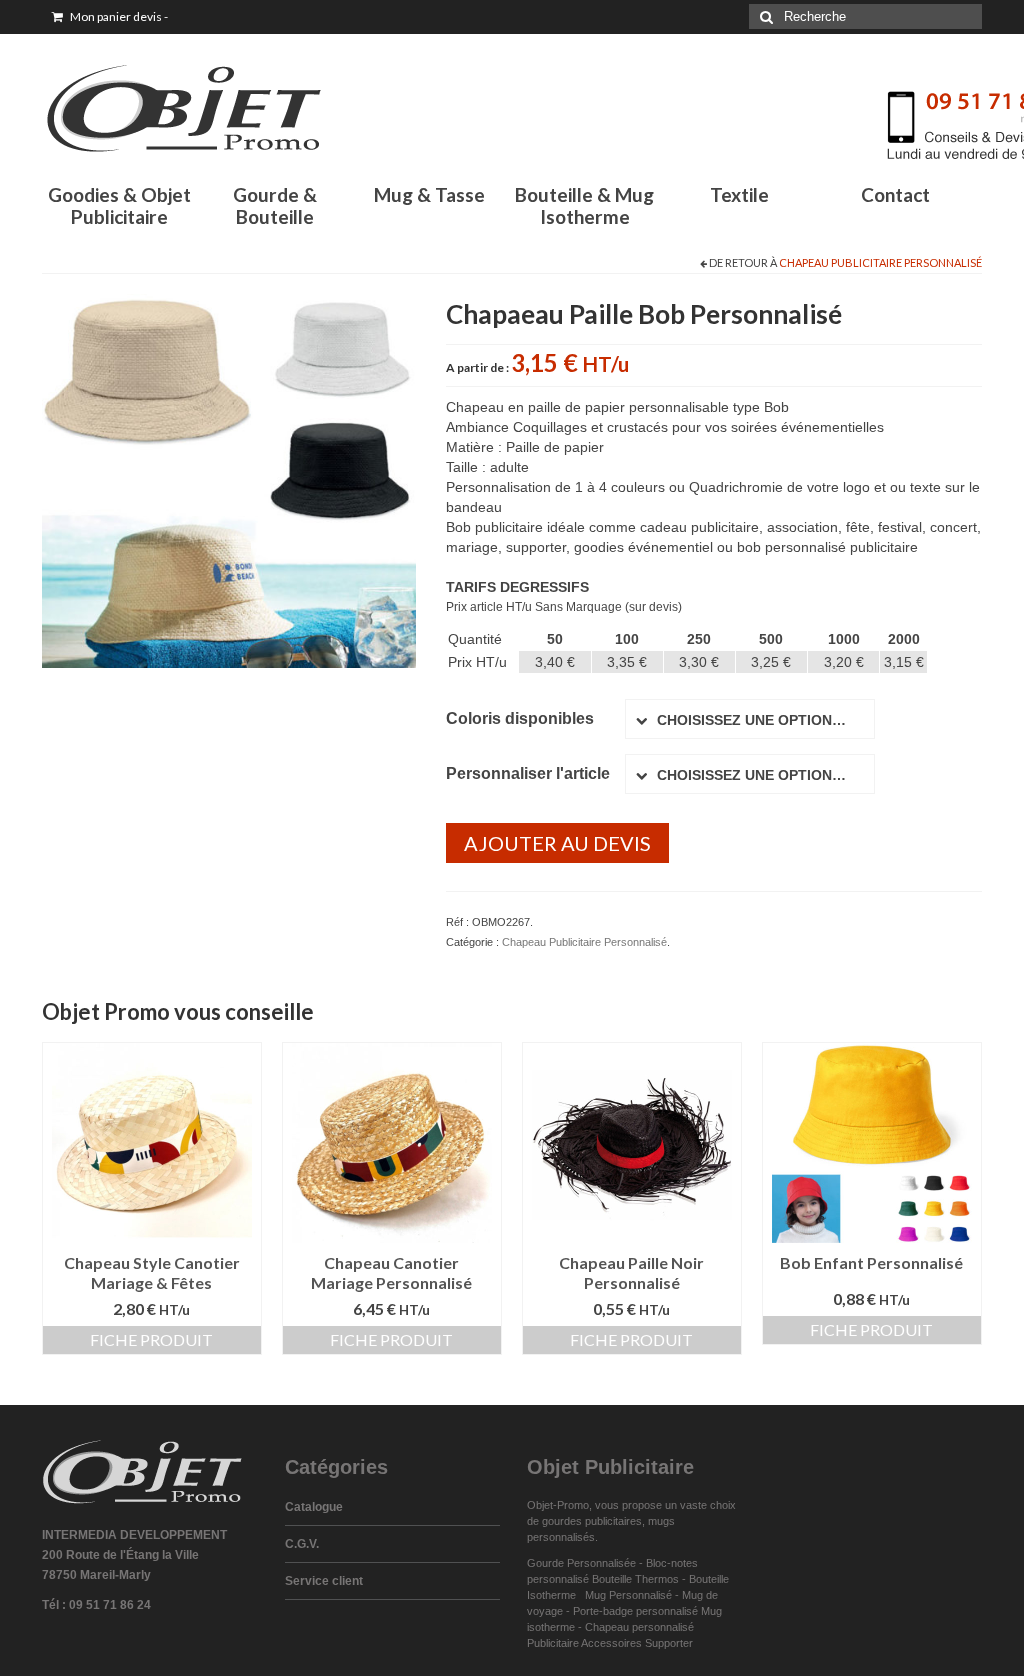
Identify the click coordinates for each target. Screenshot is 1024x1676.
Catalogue (314, 1507)
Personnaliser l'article (528, 773)
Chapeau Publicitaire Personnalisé (880, 262)
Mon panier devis (118, 16)
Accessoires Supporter (637, 1643)
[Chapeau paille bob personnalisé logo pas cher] (229, 480)
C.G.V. (302, 1544)
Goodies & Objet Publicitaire (119, 205)
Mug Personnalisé (628, 1595)
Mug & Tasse (429, 194)
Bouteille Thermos (635, 1579)
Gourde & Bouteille (275, 205)
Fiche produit (151, 1339)
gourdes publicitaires (592, 1521)
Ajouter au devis (557, 843)
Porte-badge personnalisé (635, 1611)
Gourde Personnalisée (581, 1563)
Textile (739, 194)
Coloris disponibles (520, 718)
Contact (895, 194)
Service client (324, 1581)
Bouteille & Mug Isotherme (584, 205)
